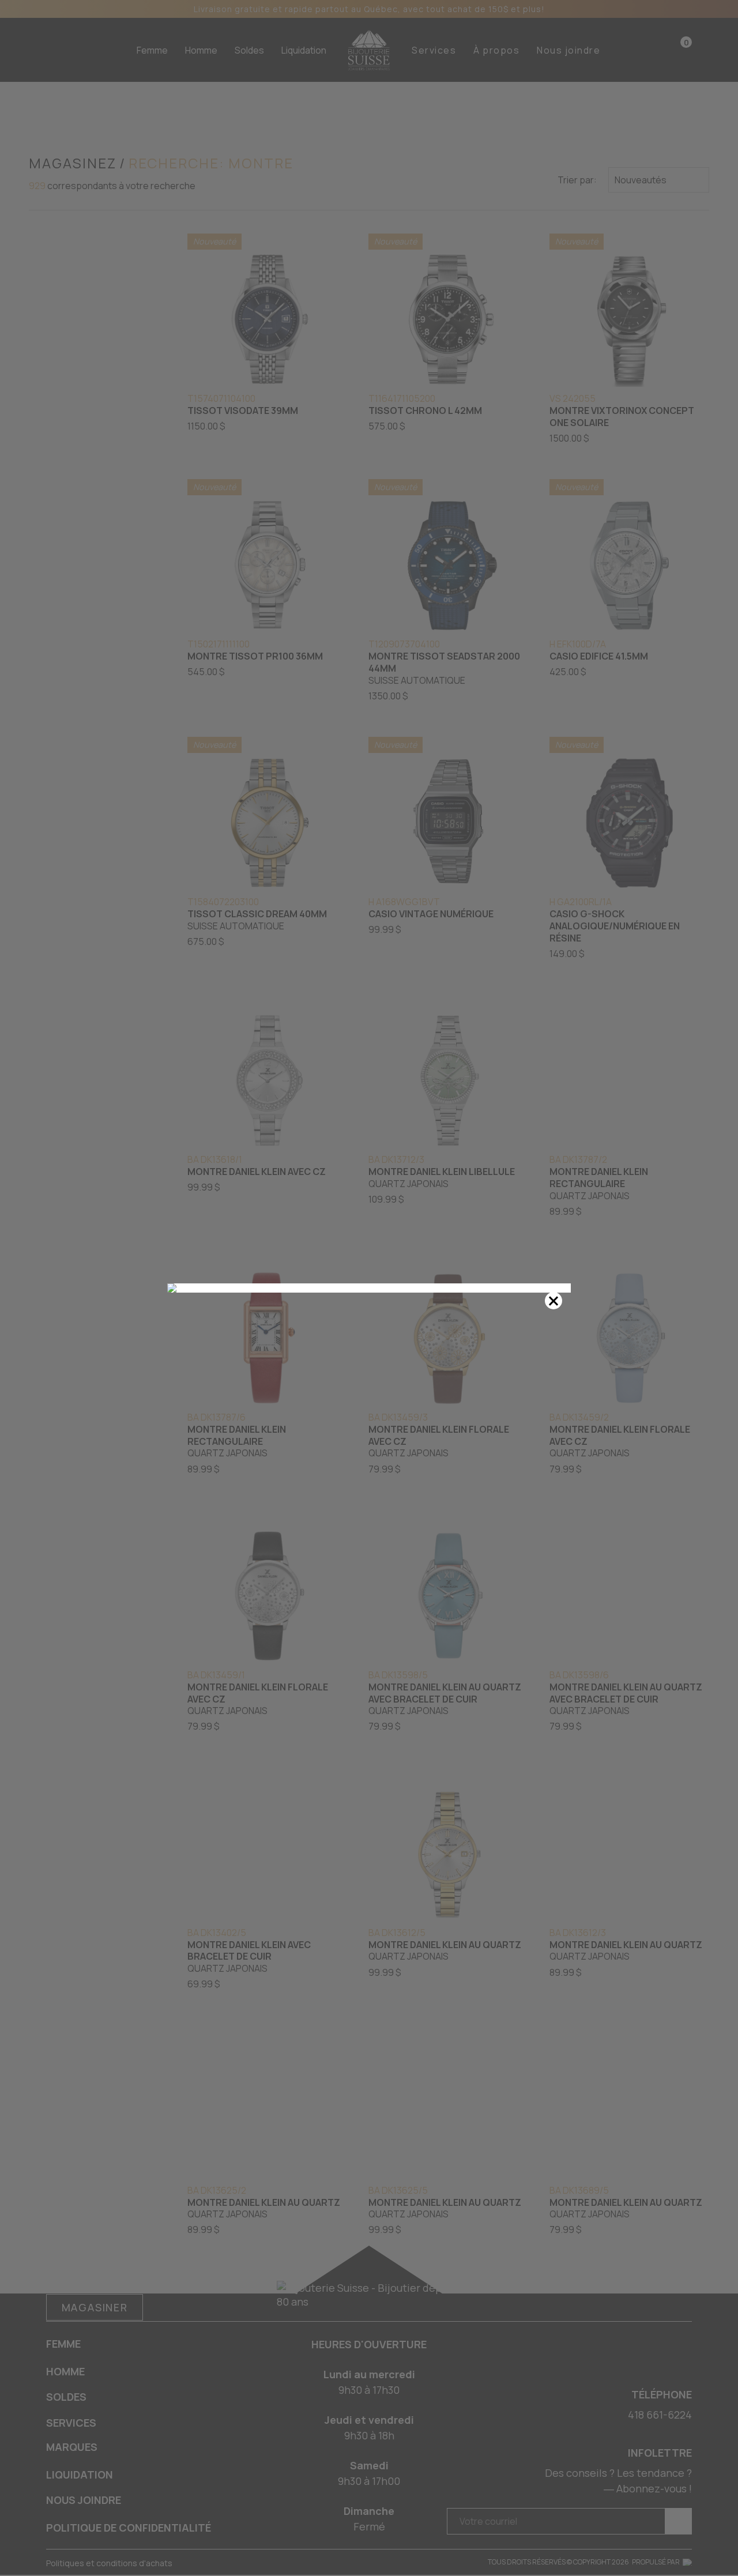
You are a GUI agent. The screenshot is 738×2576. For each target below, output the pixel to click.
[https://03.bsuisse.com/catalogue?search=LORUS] (369, 1288)
